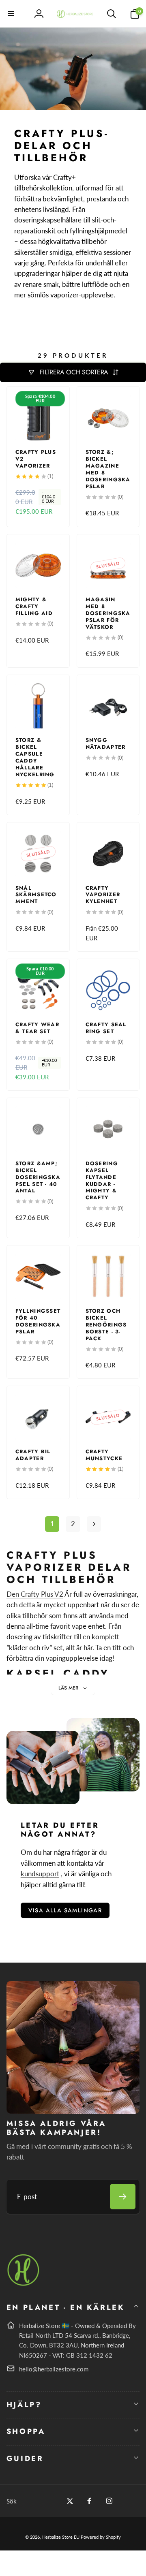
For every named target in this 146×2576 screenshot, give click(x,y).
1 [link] (52, 1524)
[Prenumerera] (123, 2197)
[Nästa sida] (94, 1524)
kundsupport (40, 1874)
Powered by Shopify (101, 2537)
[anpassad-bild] (24, 2284)
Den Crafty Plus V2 (35, 1594)
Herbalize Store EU (61, 2537)
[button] (11, 14)
